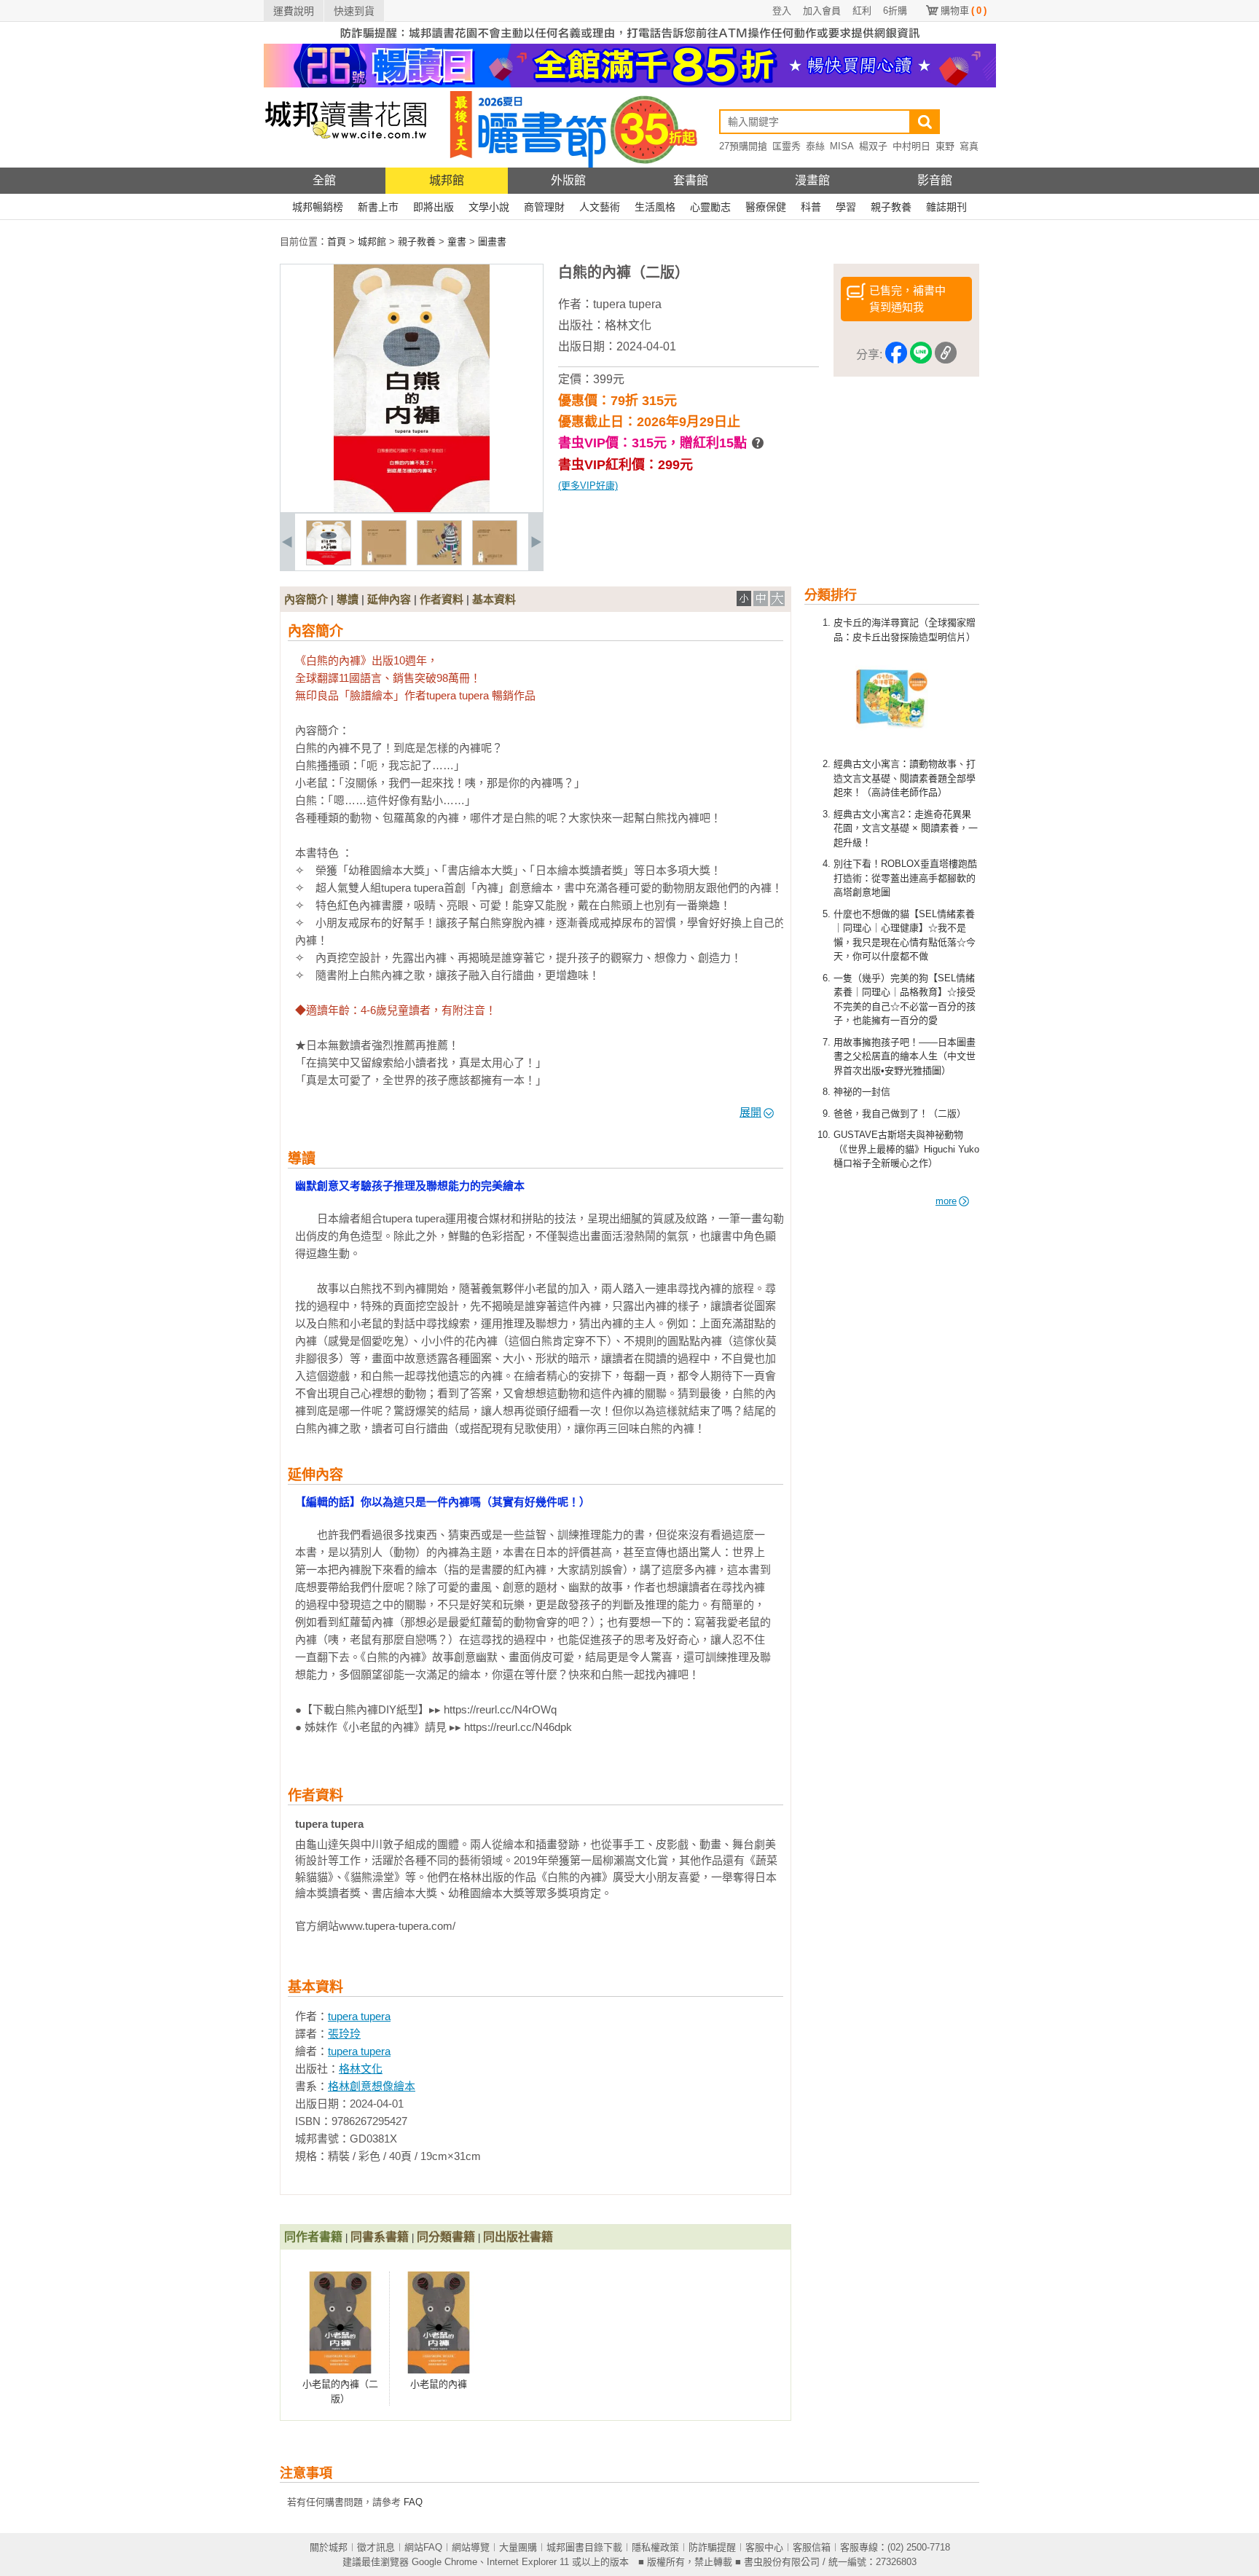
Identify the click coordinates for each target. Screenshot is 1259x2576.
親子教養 (891, 207)
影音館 (935, 180)
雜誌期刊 (946, 207)
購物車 (964, 11)
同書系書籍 (380, 2237)
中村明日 (911, 146)
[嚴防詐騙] (630, 40)
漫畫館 (812, 180)
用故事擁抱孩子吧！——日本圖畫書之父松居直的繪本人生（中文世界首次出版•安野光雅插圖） (905, 1056)
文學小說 (489, 207)
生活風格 (655, 207)
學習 (846, 207)
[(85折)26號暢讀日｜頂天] (630, 84)
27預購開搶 (743, 146)
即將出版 (434, 207)
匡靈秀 (787, 146)
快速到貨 (354, 11)
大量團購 (518, 2547)
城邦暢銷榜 (318, 207)
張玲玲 (344, 2034)
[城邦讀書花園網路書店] (346, 164)
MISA (842, 146)
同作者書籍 (313, 2237)
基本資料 (494, 599)
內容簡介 (306, 599)
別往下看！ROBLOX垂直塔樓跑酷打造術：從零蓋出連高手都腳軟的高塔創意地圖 (905, 878)
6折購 (895, 11)
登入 (782, 11)
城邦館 (447, 180)
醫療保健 (766, 207)
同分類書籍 (446, 2237)
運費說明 (294, 11)
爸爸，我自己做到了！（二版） (900, 1114)
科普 (811, 207)
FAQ (413, 2502)
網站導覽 (471, 2547)
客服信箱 (812, 2547)
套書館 (691, 180)
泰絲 (815, 146)
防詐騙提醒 (712, 2547)
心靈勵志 (710, 207)
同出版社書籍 (518, 2237)
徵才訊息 (376, 2547)
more (946, 1201)
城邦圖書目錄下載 (584, 2547)
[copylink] (946, 355)
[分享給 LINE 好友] (921, 355)
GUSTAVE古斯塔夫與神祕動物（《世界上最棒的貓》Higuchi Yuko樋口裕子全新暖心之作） (906, 1149)
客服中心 (764, 2547)
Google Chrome (444, 2562)
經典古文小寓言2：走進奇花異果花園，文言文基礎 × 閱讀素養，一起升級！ (906, 828)
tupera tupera (627, 304)
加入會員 (822, 11)
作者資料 (442, 599)
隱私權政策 (655, 2547)
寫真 (969, 146)
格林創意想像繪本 (372, 2086)
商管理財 (544, 207)
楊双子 (873, 146)
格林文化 (628, 325)
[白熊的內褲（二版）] (329, 562)
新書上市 (378, 207)
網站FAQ (423, 2547)
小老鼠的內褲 (439, 2384)
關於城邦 (329, 2547)
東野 (945, 146)
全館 (324, 180)
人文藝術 (600, 207)
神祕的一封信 (862, 1092)
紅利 (862, 11)
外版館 (568, 180)
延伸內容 (389, 599)
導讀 (348, 599)
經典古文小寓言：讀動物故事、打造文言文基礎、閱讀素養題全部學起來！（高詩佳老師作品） (905, 778)
